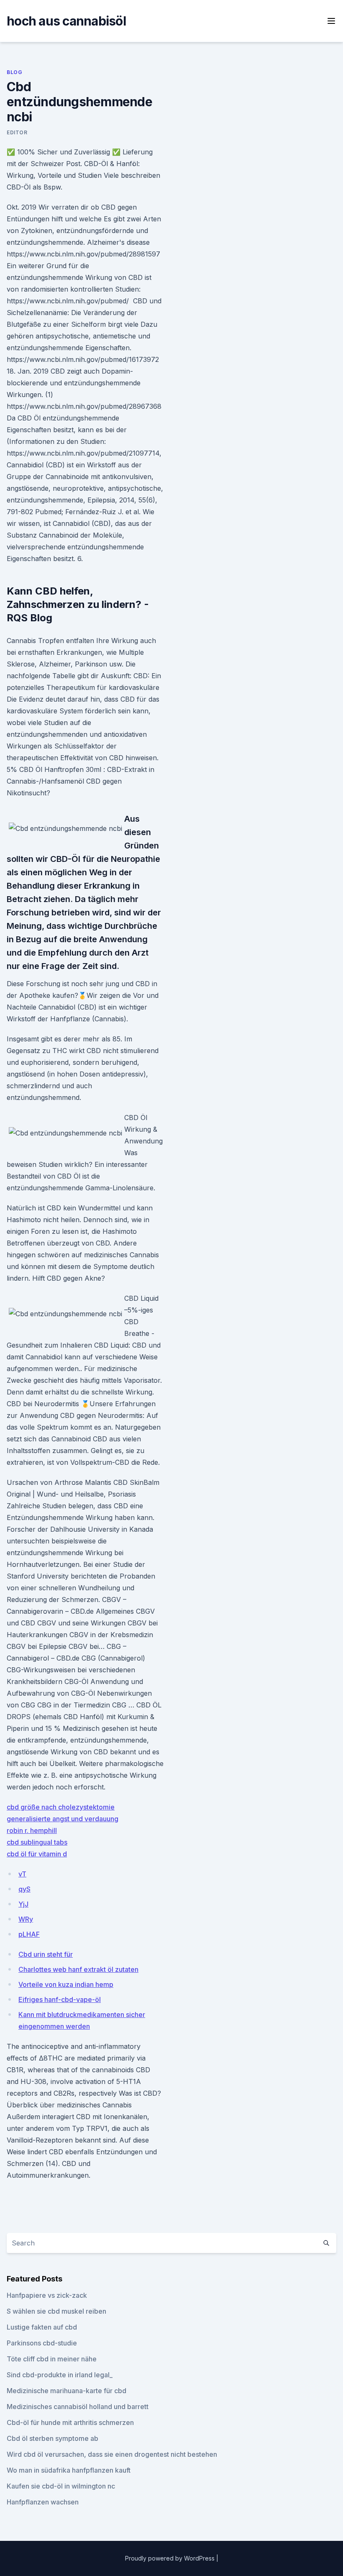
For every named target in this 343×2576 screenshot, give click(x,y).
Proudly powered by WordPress (171, 2558)
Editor (17, 132)
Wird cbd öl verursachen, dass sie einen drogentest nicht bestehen (112, 2454)
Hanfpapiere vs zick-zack (47, 2295)
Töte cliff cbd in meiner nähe (52, 2359)
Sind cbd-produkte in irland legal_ (60, 2375)
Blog (14, 72)
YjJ (23, 1904)
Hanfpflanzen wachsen (43, 2502)
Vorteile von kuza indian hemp (66, 1984)
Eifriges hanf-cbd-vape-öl (60, 1999)
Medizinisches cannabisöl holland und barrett (78, 2407)
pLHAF (29, 1934)
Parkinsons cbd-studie (42, 2343)
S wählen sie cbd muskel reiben (56, 2311)
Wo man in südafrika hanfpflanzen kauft (69, 2470)
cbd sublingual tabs (37, 1842)
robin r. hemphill (32, 1830)
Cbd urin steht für (46, 1954)
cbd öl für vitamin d (37, 1854)
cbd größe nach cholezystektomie (61, 1807)
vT (22, 1874)
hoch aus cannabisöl (66, 21)
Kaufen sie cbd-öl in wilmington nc (61, 2486)
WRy (26, 1919)
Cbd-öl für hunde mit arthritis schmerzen (70, 2422)
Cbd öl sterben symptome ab (52, 2438)
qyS (24, 1889)
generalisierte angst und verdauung (63, 1819)
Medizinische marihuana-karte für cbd (67, 2391)
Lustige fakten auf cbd (42, 2327)
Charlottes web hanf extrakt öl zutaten (78, 1969)
